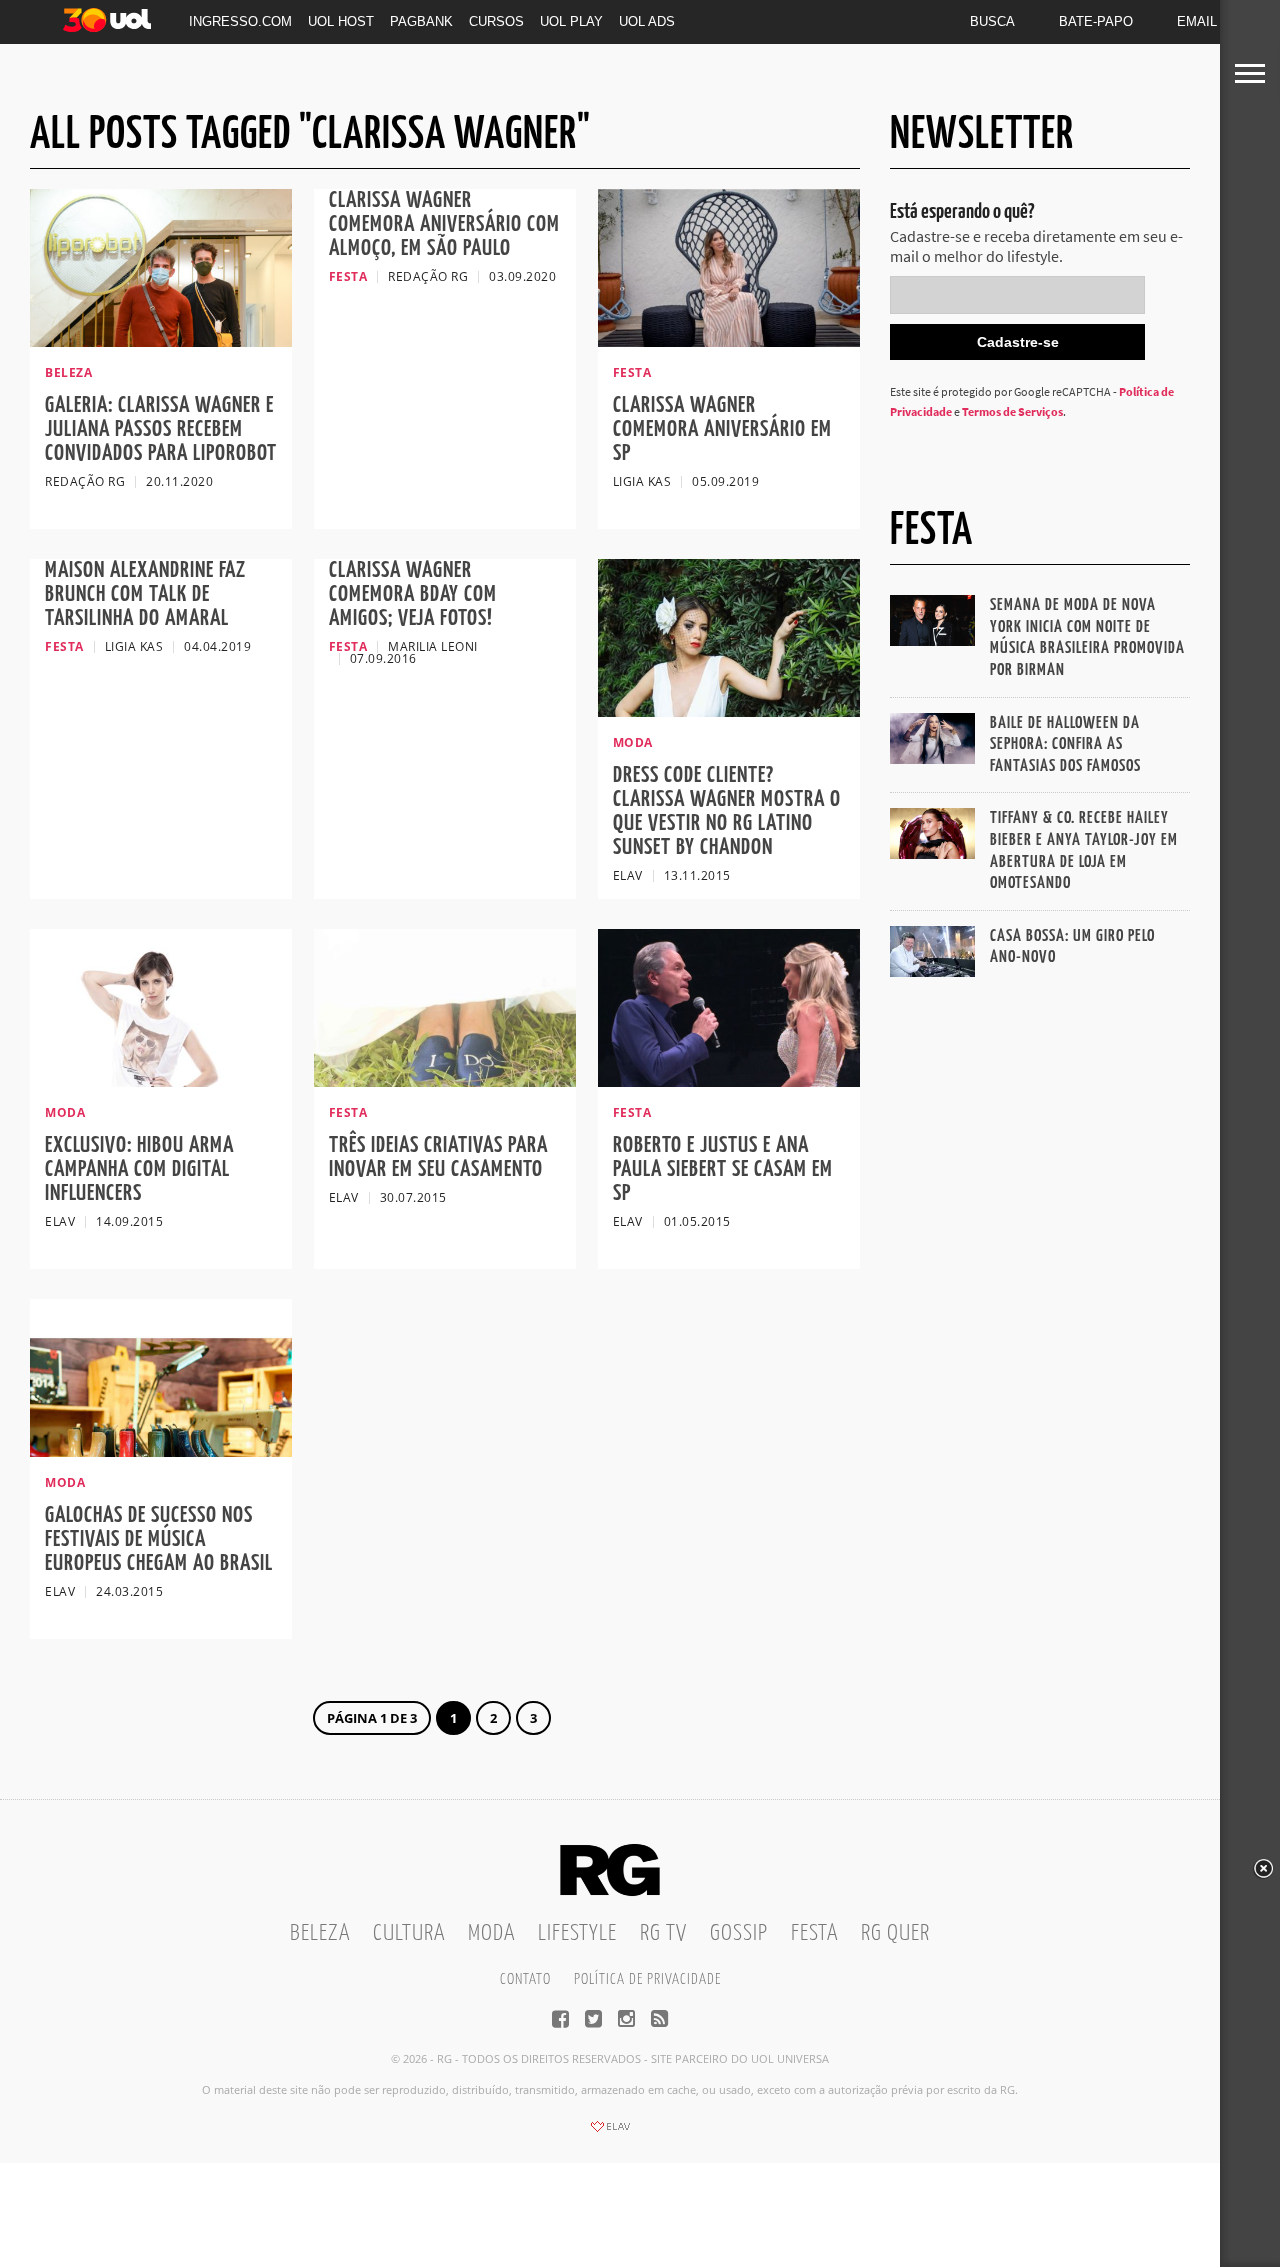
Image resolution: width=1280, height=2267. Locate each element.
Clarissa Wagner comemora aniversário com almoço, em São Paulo (444, 224)
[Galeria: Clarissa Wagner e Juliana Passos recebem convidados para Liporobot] (161, 341)
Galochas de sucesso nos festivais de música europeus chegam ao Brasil (159, 1539)
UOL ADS (647, 21)
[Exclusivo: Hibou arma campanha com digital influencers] (161, 1081)
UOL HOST (341, 21)
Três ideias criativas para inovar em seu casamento (438, 1157)
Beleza (320, 1933)
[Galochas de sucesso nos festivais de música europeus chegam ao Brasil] (161, 1451)
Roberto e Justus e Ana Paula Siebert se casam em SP (723, 1169)
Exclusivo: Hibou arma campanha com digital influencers (139, 1169)
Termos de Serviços (1012, 411)
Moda (491, 1933)
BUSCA (992, 21)
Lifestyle (577, 1933)
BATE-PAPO (1096, 21)
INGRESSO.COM (240, 21)
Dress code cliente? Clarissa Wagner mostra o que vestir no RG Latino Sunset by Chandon (727, 811)
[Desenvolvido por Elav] (610, 2133)
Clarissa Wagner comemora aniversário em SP (722, 429)
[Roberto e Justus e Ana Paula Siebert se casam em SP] (729, 1081)
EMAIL (1197, 21)
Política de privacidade (647, 1979)
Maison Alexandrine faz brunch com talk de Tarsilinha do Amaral (145, 594)
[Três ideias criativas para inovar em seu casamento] (445, 1081)
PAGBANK (421, 21)
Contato (525, 1979)
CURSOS (496, 21)
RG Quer (895, 1933)
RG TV (663, 1933)
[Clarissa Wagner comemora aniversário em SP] (729, 341)
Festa (814, 1933)
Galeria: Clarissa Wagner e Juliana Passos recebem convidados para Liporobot (161, 429)
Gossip (739, 1933)
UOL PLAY (571, 21)
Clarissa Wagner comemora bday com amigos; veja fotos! (413, 594)
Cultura (409, 1933)
